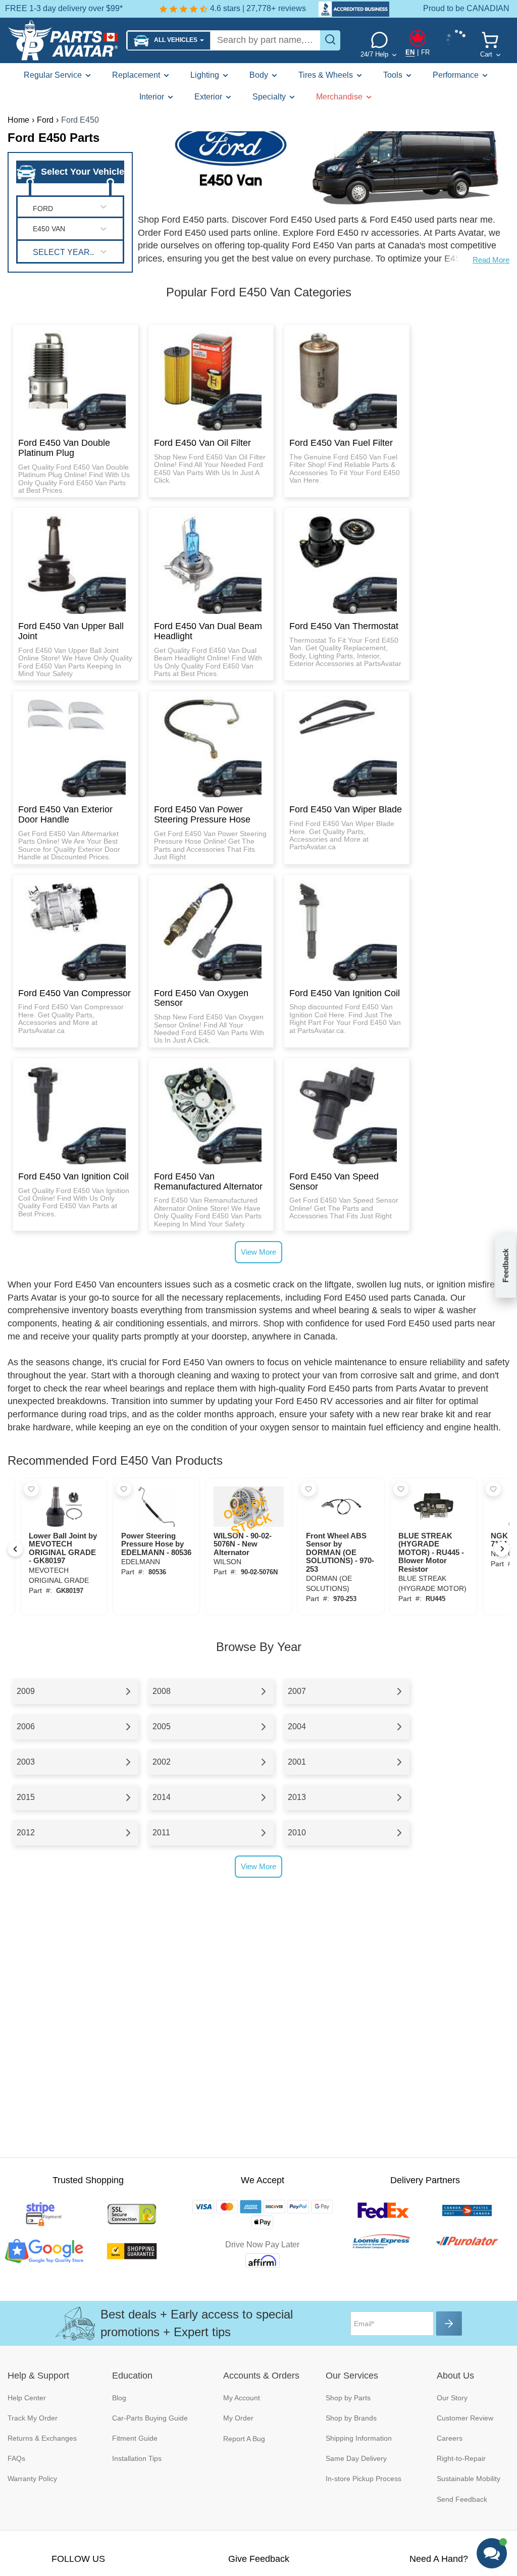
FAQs (16, 2458)
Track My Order (33, 2418)
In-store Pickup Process (364, 2479)
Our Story (452, 2398)
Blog (119, 2398)
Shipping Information (359, 2438)
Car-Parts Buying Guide (150, 2418)
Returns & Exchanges (42, 2438)
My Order (238, 2418)
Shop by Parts (348, 2398)
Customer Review (465, 2418)
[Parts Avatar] (63, 40)
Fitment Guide (135, 2438)
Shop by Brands (351, 2418)
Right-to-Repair (461, 2458)
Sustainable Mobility (469, 2479)
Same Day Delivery (356, 2458)
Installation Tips (137, 2458)
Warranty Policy (32, 2479)
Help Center (27, 2398)
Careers (450, 2438)
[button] (169, 41)
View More (258, 1252)
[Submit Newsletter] (449, 2324)
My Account (242, 2398)
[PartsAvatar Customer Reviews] (349, 9)
